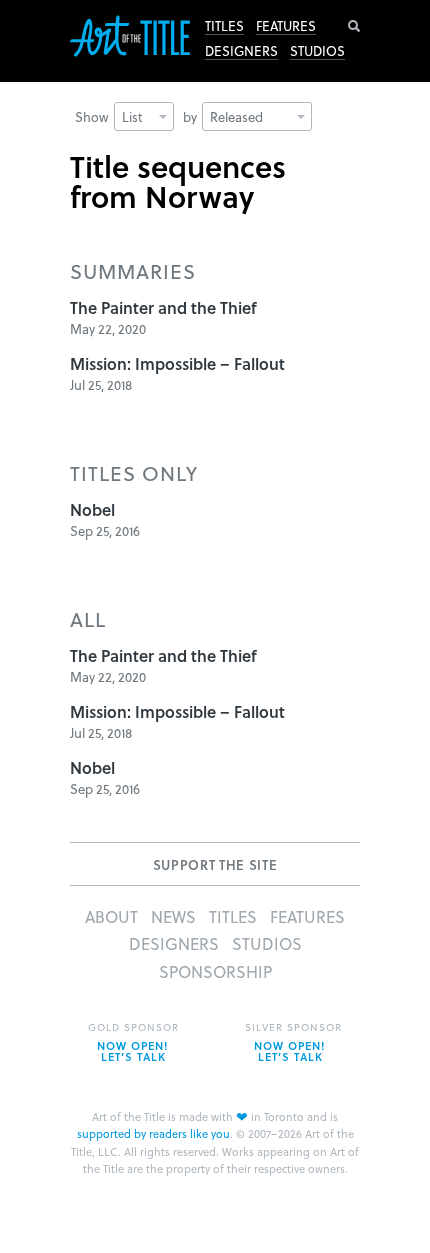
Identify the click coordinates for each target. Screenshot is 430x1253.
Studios (317, 51)
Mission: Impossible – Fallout (177, 363)
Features (286, 26)
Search (354, 26)
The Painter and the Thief (163, 307)
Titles (224, 26)
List (132, 116)
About (111, 916)
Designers (241, 51)
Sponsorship (215, 971)
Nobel (92, 509)
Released (236, 116)
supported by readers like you (153, 1133)
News (173, 916)
